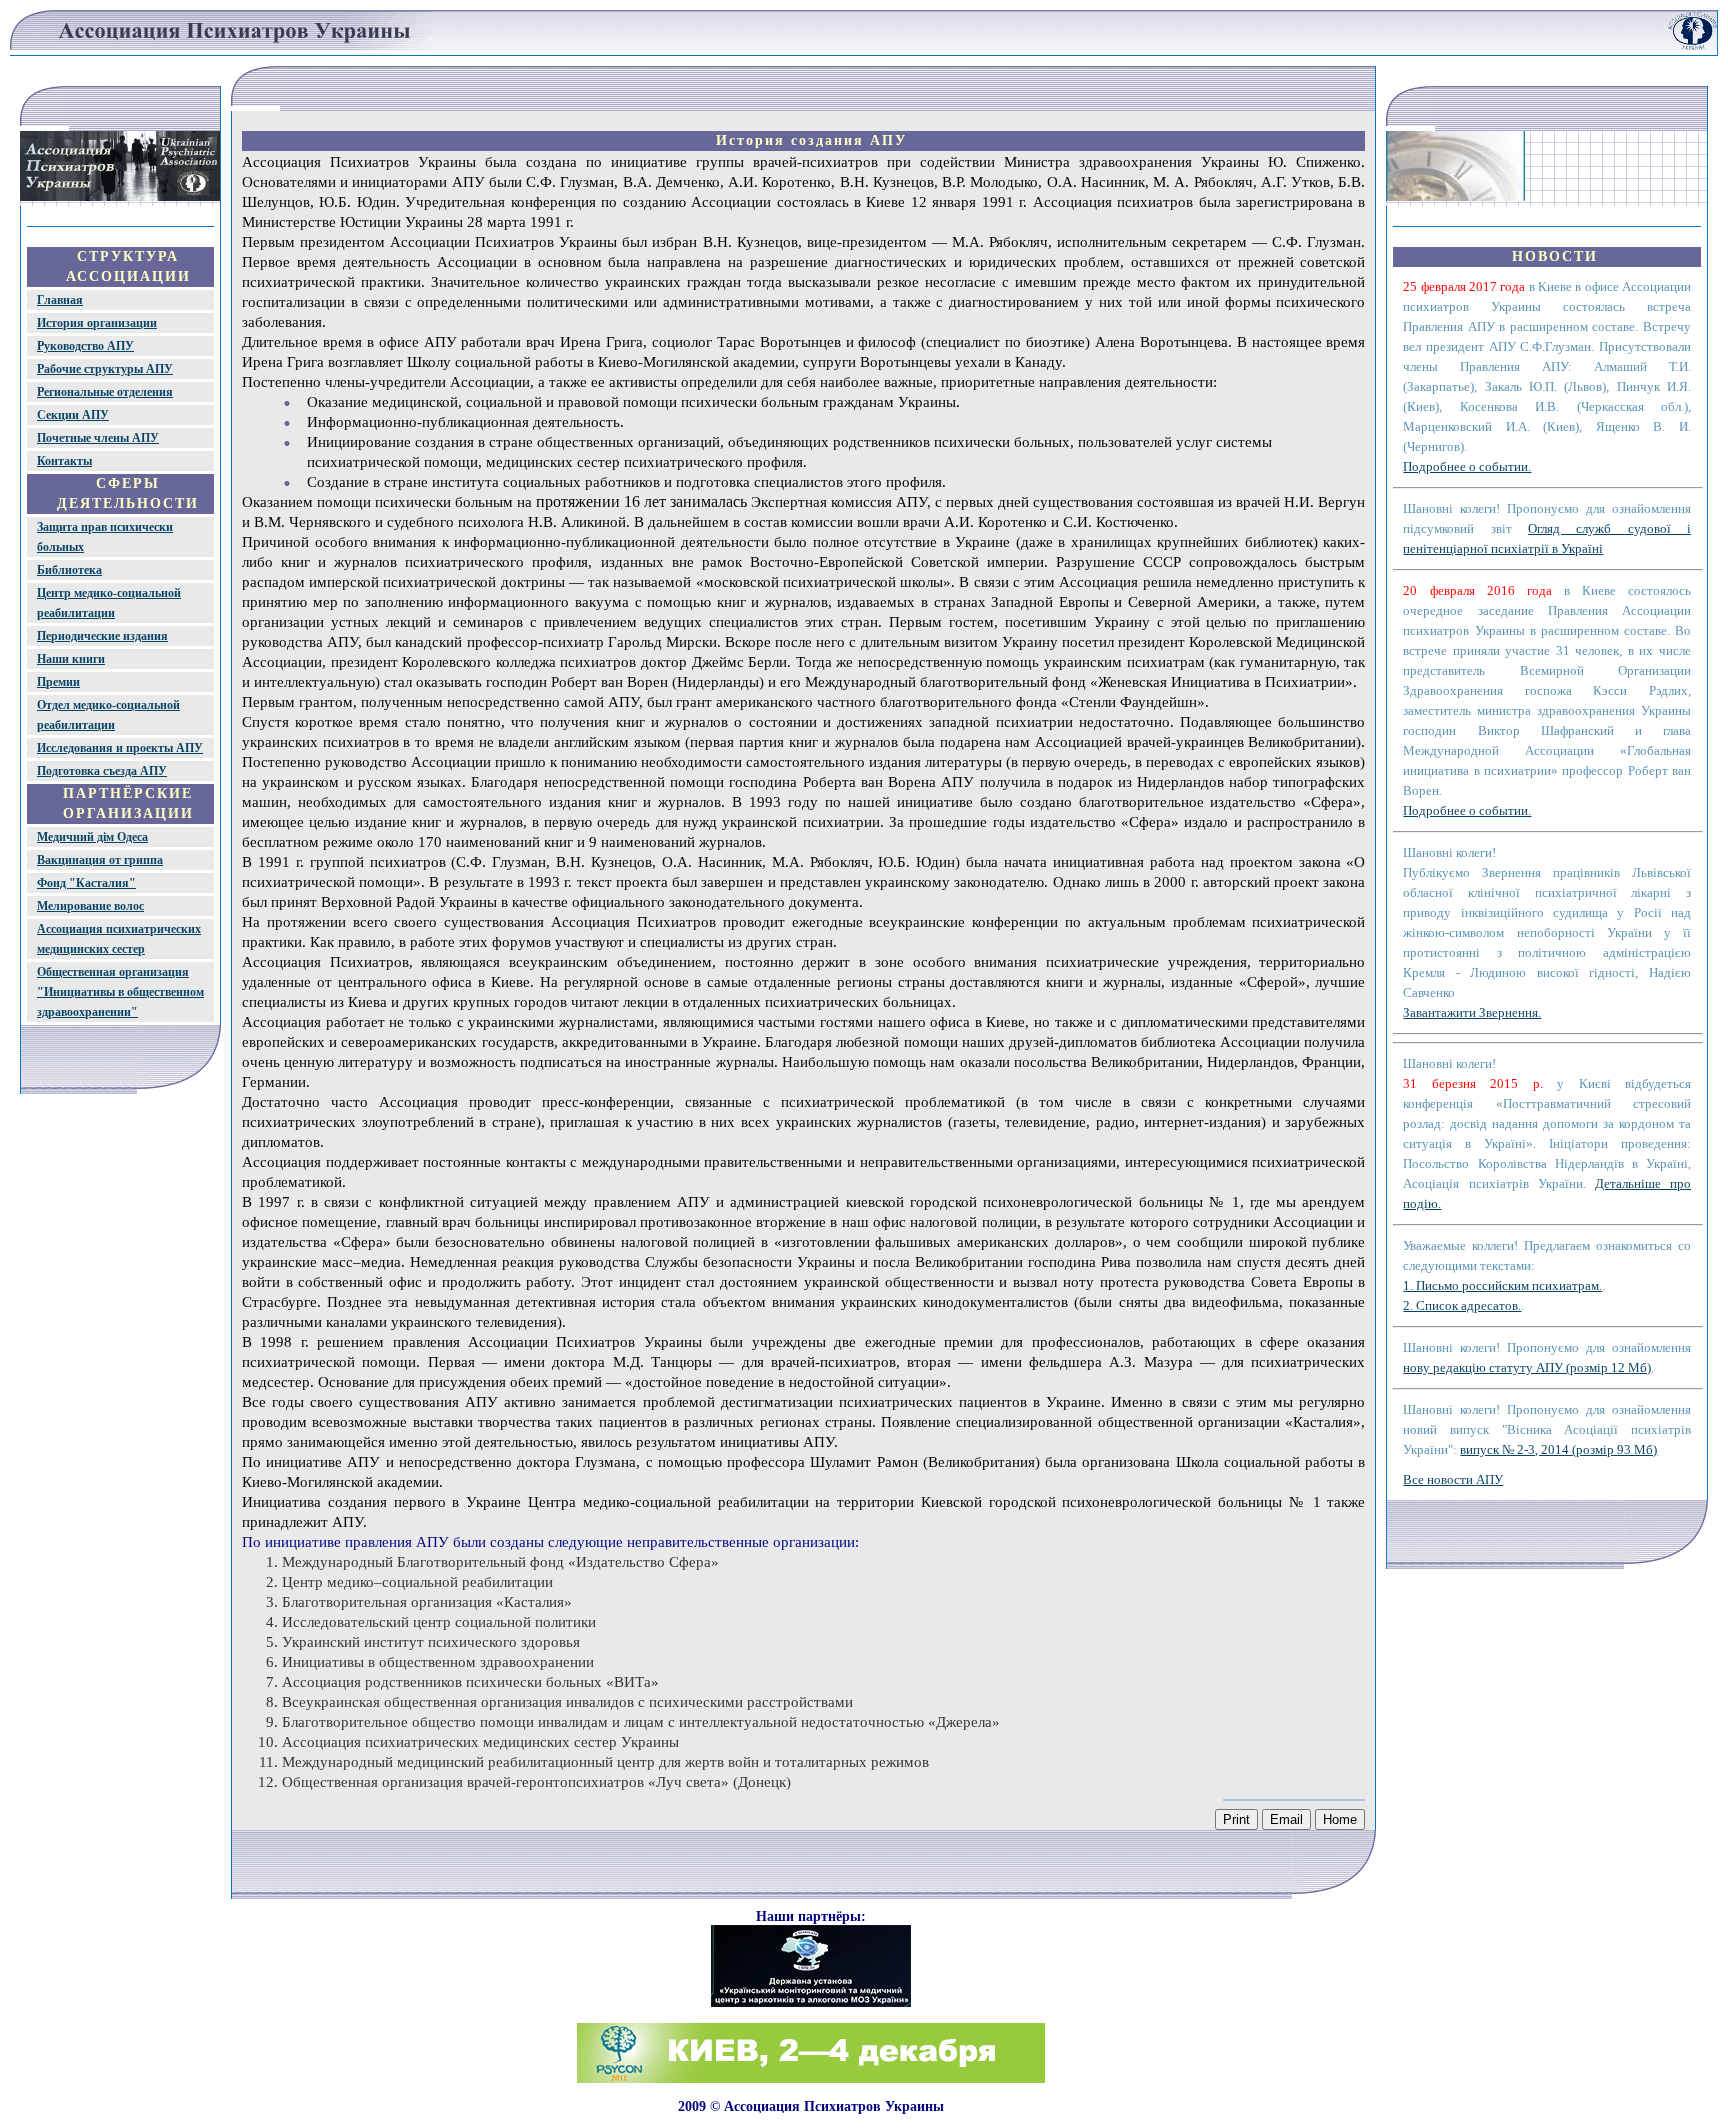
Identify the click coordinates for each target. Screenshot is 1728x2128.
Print (1236, 1819)
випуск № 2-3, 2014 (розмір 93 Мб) (1558, 1449)
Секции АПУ (73, 415)
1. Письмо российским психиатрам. (1502, 1285)
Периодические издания (102, 636)
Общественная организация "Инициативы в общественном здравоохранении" (120, 992)
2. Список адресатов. (1462, 1305)
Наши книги (71, 659)
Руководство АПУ (85, 346)
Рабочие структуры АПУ (105, 369)
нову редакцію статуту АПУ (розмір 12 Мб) (1527, 1367)
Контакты (64, 461)
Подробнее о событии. (1467, 466)
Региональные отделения (105, 392)
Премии (58, 682)
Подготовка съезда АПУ (102, 771)
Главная (60, 300)
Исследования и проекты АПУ (120, 748)
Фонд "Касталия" (86, 883)
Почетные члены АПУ (98, 438)
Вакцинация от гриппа (100, 860)
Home (1340, 1819)
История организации (97, 323)
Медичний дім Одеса (92, 837)
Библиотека (69, 570)
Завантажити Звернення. (1472, 1012)
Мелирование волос (90, 906)
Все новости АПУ (1453, 1479)
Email (1286, 1819)
